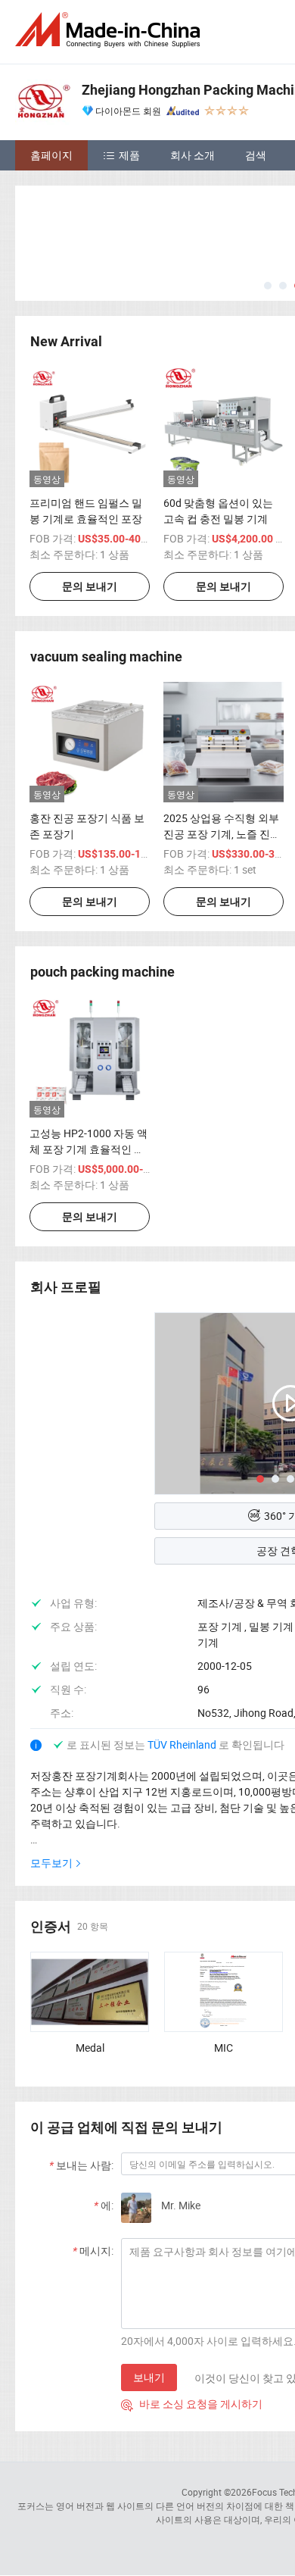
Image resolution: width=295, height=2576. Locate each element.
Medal (90, 2048)
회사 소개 (193, 155)
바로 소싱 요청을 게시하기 (192, 2404)
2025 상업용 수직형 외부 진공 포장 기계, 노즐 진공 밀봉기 (222, 834)
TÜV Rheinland (182, 1744)
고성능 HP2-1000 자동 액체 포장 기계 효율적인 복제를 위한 (88, 1149)
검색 (256, 155)
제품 (129, 155)
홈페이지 (51, 155)
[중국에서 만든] (110, 30)
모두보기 (51, 1863)
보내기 (149, 2377)
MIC (224, 2048)
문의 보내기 (90, 586)
